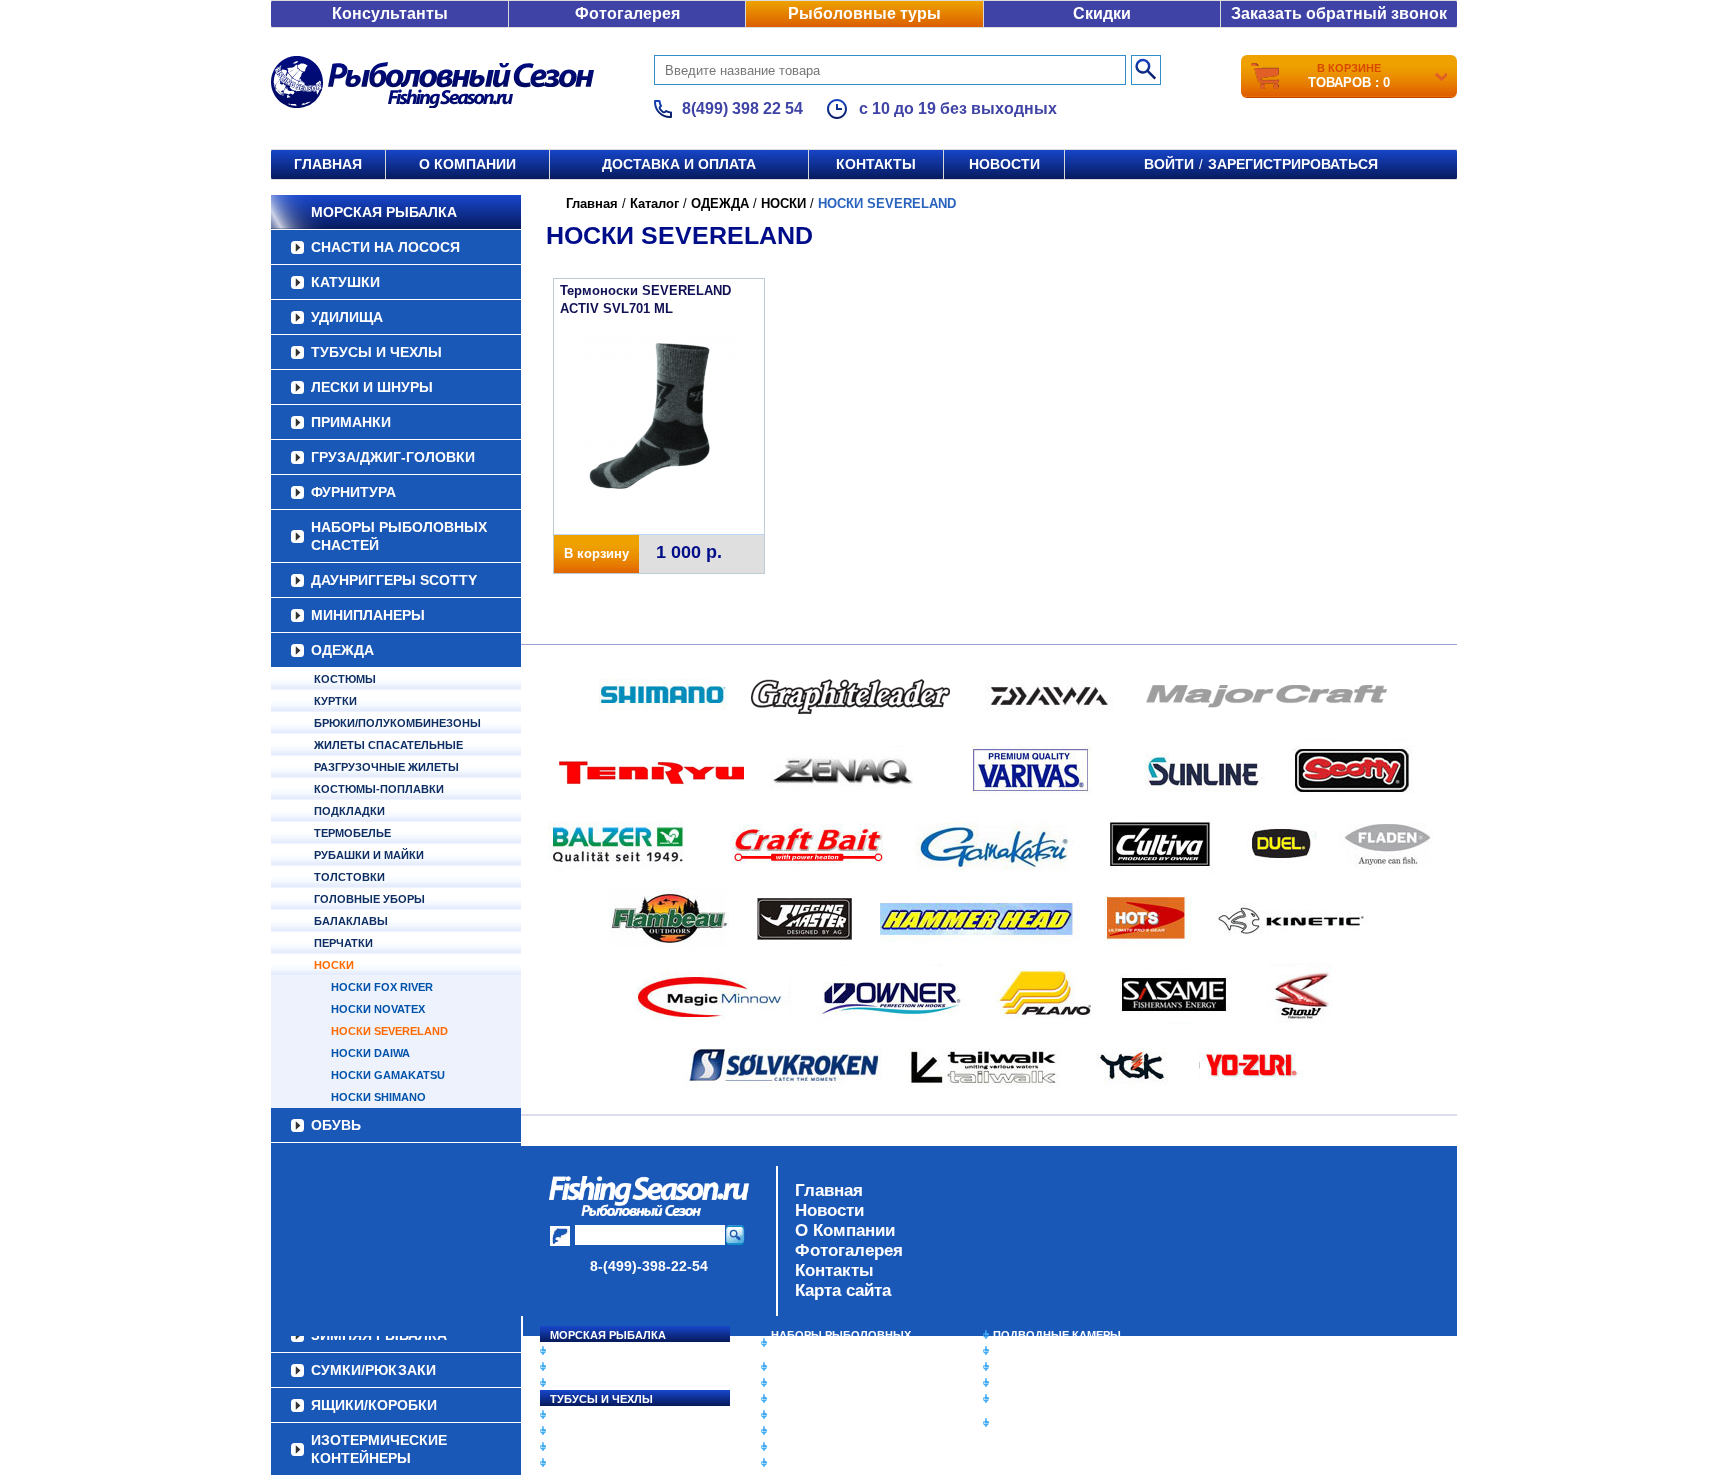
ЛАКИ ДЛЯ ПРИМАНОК (833, 1463)
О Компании (845, 1230)
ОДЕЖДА (342, 650)
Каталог (654, 203)
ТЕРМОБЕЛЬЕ (352, 833)
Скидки (1102, 13)
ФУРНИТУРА (353, 492)
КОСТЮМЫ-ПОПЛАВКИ (379, 789)
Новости (1004, 164)
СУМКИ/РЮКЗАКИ (1041, 1383)
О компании (467, 164)
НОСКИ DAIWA (370, 1053)
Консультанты (390, 13)
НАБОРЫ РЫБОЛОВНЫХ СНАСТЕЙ (399, 536)
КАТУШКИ (345, 282)
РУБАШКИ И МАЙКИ (369, 855)
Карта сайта (843, 1290)
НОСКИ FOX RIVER (382, 987)
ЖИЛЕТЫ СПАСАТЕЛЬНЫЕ (388, 745)
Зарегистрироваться (1293, 164)
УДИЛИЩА (347, 317)
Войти (1169, 164)
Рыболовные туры (864, 13)
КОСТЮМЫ (345, 679)
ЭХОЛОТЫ (1022, 1351)
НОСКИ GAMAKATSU (388, 1075)
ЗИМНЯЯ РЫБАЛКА (1047, 1367)
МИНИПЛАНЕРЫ (368, 615)
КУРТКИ (335, 701)
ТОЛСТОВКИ (349, 877)
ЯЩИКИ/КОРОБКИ (1043, 1399)
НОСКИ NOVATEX (378, 1009)
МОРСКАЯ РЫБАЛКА (384, 212)
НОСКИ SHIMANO (378, 1097)
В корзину (596, 553)
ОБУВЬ (336, 1125)
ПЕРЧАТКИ (343, 943)
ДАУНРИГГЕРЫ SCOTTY (394, 580)
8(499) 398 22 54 (742, 108)
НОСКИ (334, 965)
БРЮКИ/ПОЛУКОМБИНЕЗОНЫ (397, 723)
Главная (328, 164)
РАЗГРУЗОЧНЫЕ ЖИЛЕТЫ (386, 767)
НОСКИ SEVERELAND (389, 1031)
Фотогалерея (627, 13)
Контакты (876, 164)
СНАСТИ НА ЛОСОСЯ (385, 247)
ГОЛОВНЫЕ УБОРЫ (369, 899)
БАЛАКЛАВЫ (351, 921)
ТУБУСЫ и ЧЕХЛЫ (376, 352)
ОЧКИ (787, 1431)
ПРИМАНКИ (351, 422)
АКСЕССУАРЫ (810, 1447)
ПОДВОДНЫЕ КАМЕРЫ (1057, 1335)
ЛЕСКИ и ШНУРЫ (372, 387)
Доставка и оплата (679, 164)
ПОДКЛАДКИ (349, 811)
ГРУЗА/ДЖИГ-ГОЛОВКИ (393, 457)
